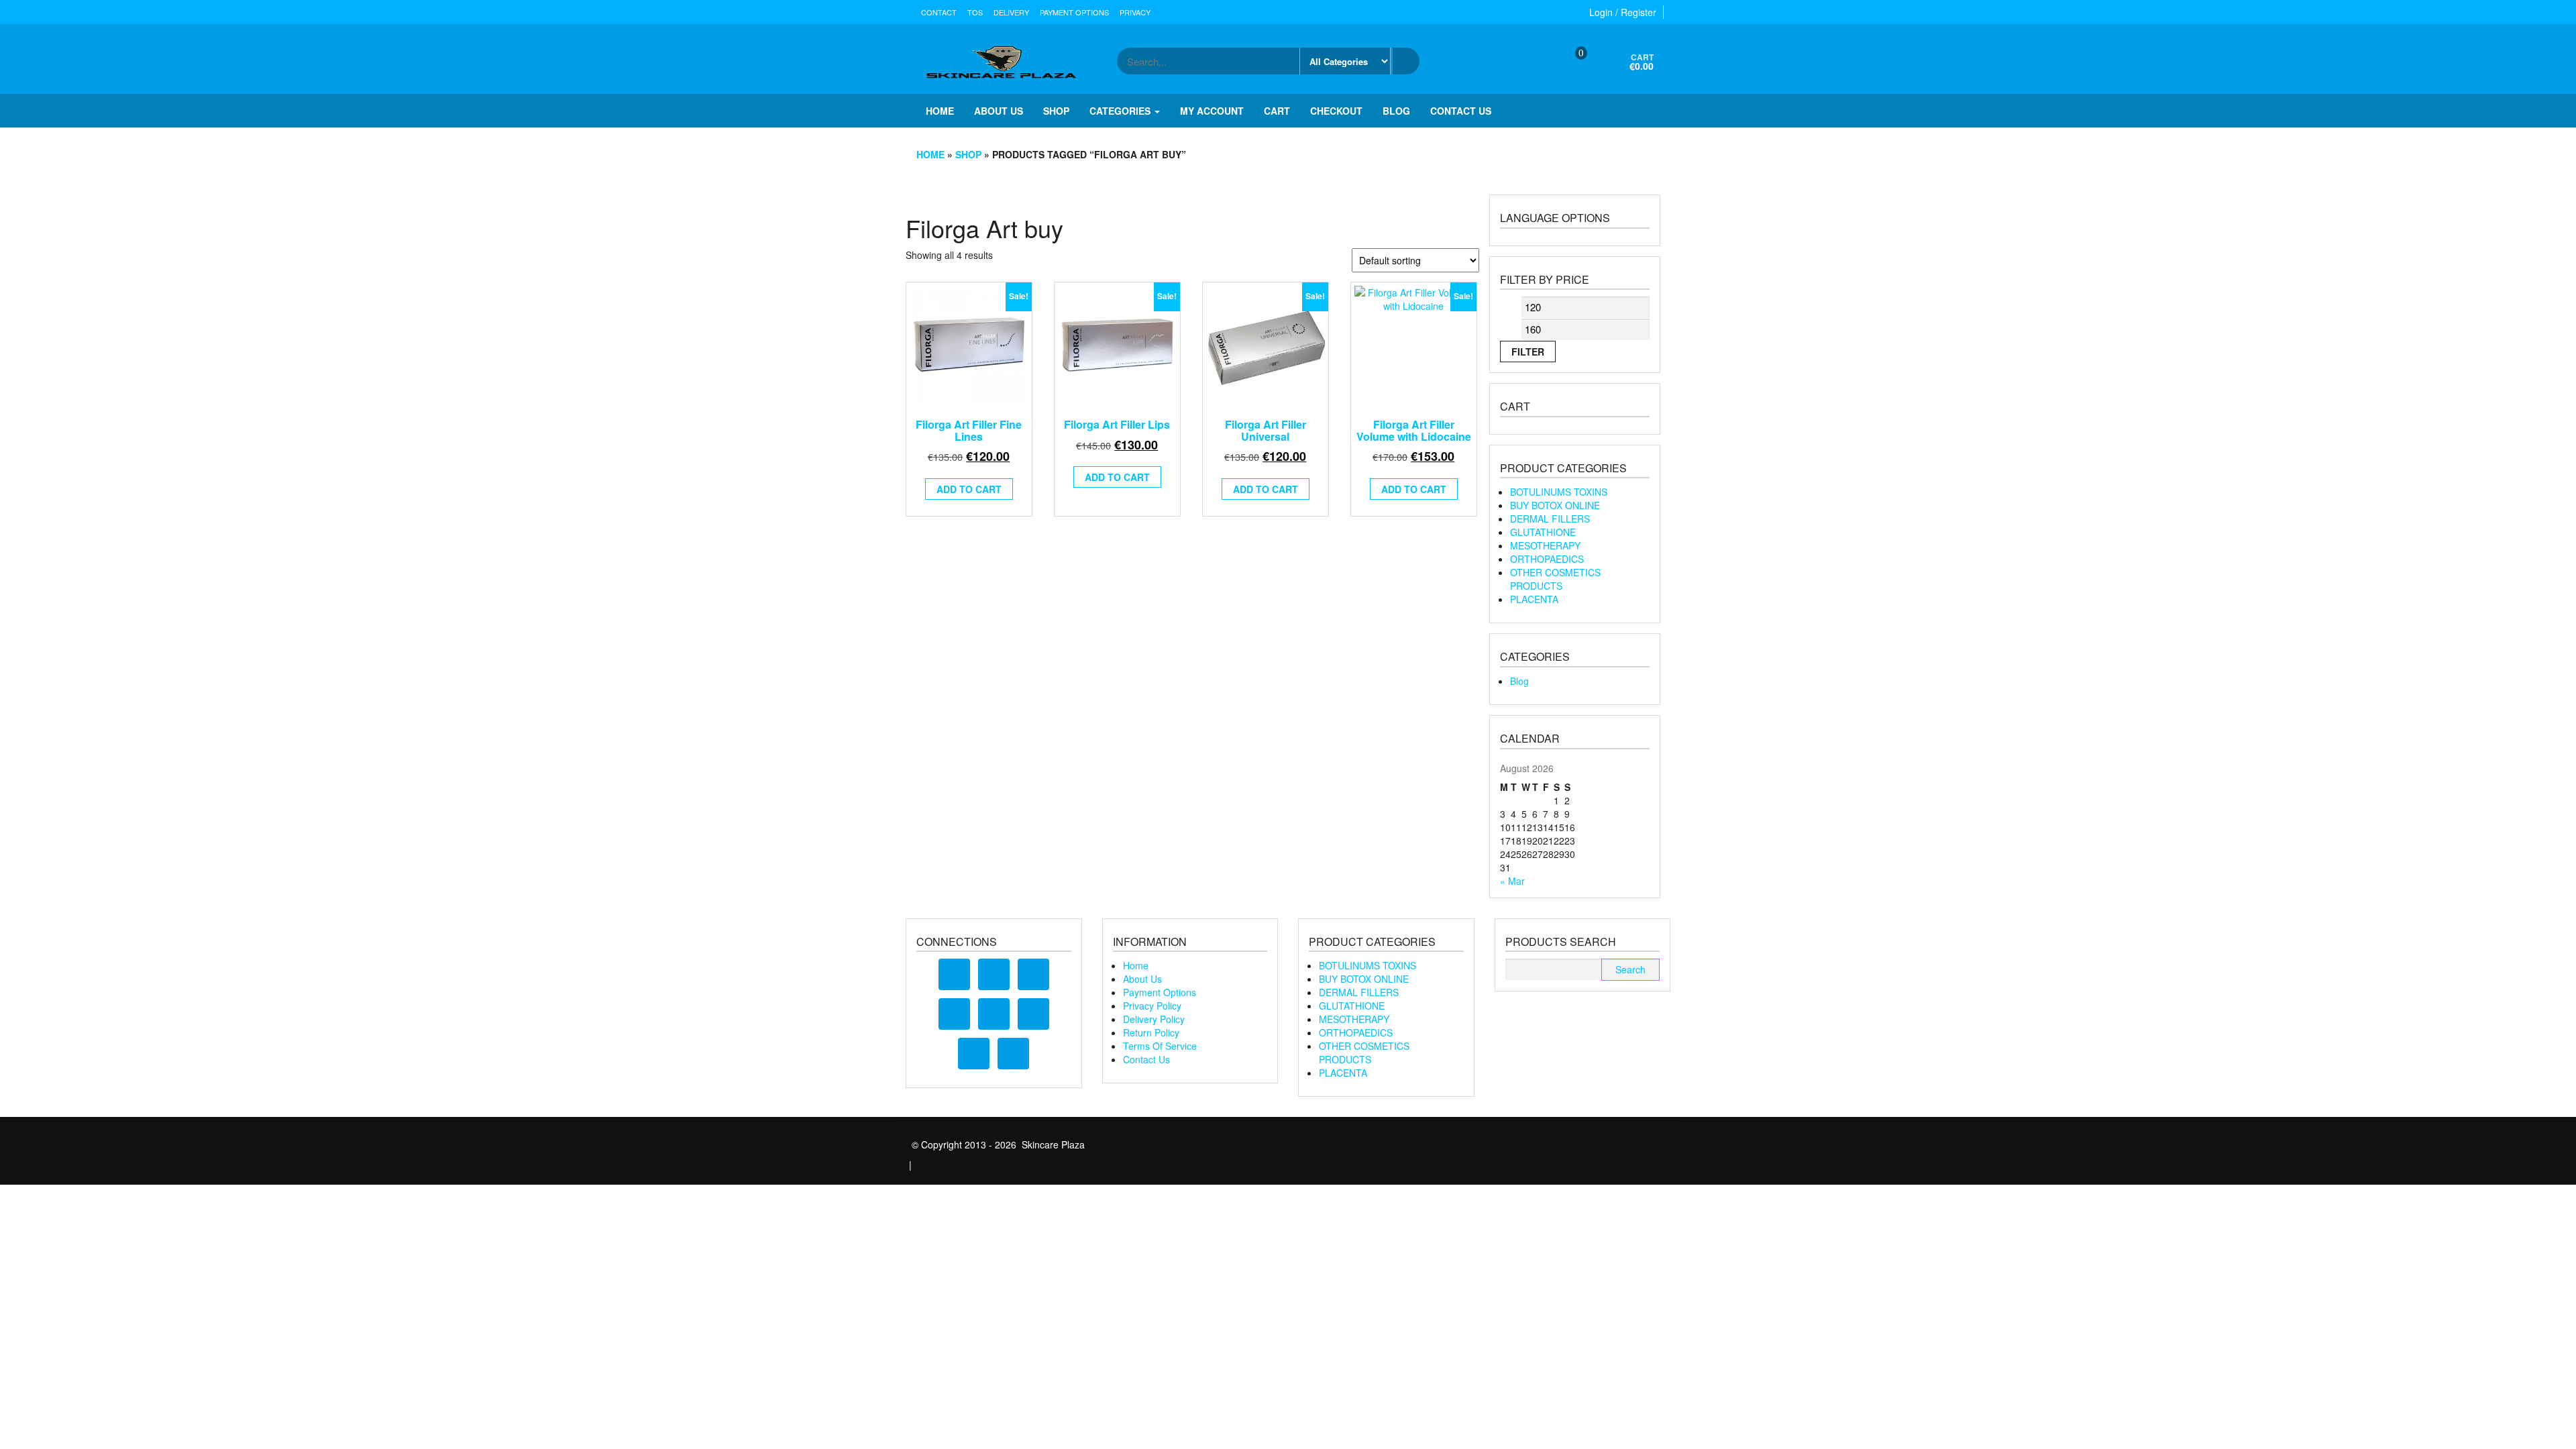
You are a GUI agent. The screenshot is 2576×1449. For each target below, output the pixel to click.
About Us (1142, 979)
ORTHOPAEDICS (1547, 559)
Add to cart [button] (969, 489)
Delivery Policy (1154, 1019)
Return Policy (1151, 1032)
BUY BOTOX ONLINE (1555, 505)
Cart (1277, 111)
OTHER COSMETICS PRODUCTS (1555, 579)
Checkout (1336, 111)
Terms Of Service (1160, 1046)
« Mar (1512, 881)
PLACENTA (1534, 599)
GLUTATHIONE (1543, 532)
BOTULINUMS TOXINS (1559, 492)
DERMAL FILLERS (1550, 519)
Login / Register (1623, 12)
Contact (939, 12)
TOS (975, 12)
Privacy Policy (1152, 1006)
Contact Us (1146, 1059)
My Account (1212, 111)
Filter (1528, 352)
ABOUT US (999, 111)
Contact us (1461, 111)
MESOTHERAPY (1545, 545)
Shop (1056, 111)
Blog (1396, 111)
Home (940, 111)
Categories (1121, 111)
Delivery (1011, 12)
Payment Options (1074, 12)
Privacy (1135, 12)
